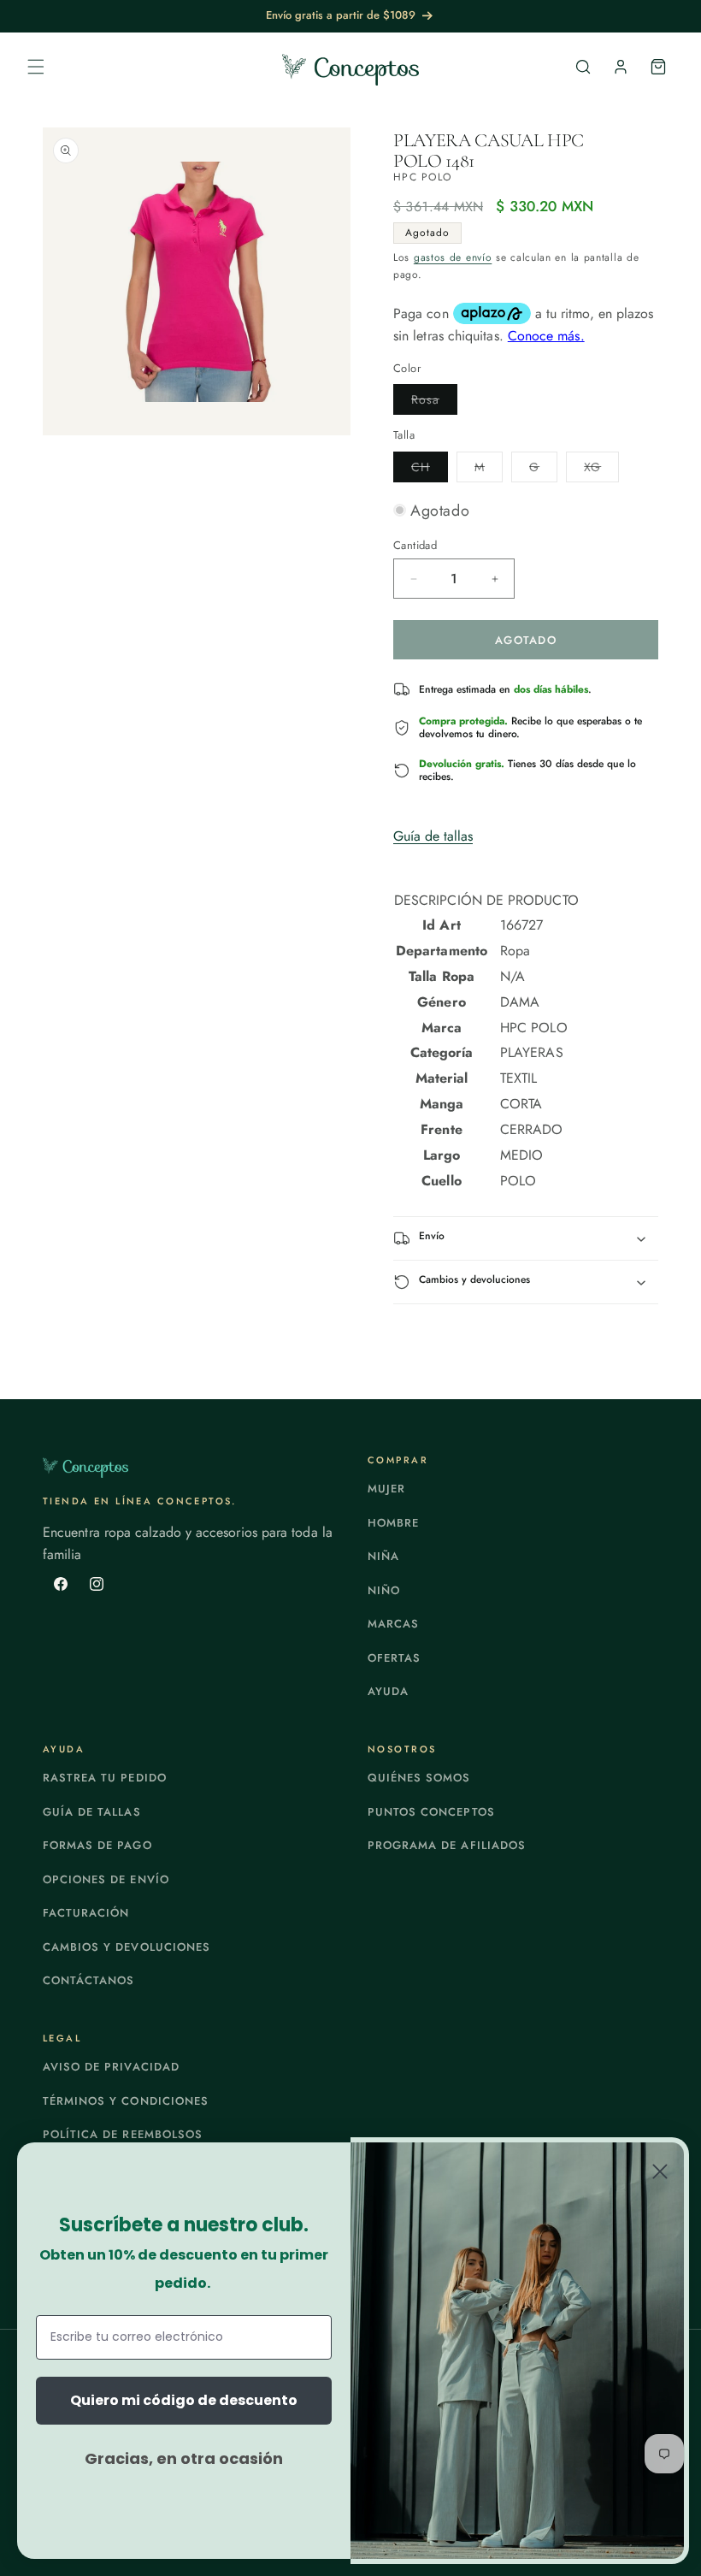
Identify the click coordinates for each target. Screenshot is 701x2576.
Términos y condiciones (126, 2101)
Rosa (434, 402)
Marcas (393, 1624)
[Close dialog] (660, 2171)
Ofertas (394, 1658)
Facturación (86, 1913)
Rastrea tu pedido (105, 1778)
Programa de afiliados (447, 1845)
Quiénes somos (419, 1778)
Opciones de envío (106, 1879)
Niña (383, 1556)
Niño (384, 1590)
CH (430, 470)
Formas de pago (97, 1845)
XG (601, 470)
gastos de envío (453, 257)
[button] (36, 67)
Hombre (393, 1523)
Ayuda (388, 1691)
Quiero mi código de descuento (184, 2400)
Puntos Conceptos (431, 1812)
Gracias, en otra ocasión (184, 2458)
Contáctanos (88, 1980)
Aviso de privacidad (111, 2067)
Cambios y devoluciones (127, 1947)
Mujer (386, 1489)
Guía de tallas (433, 836)
